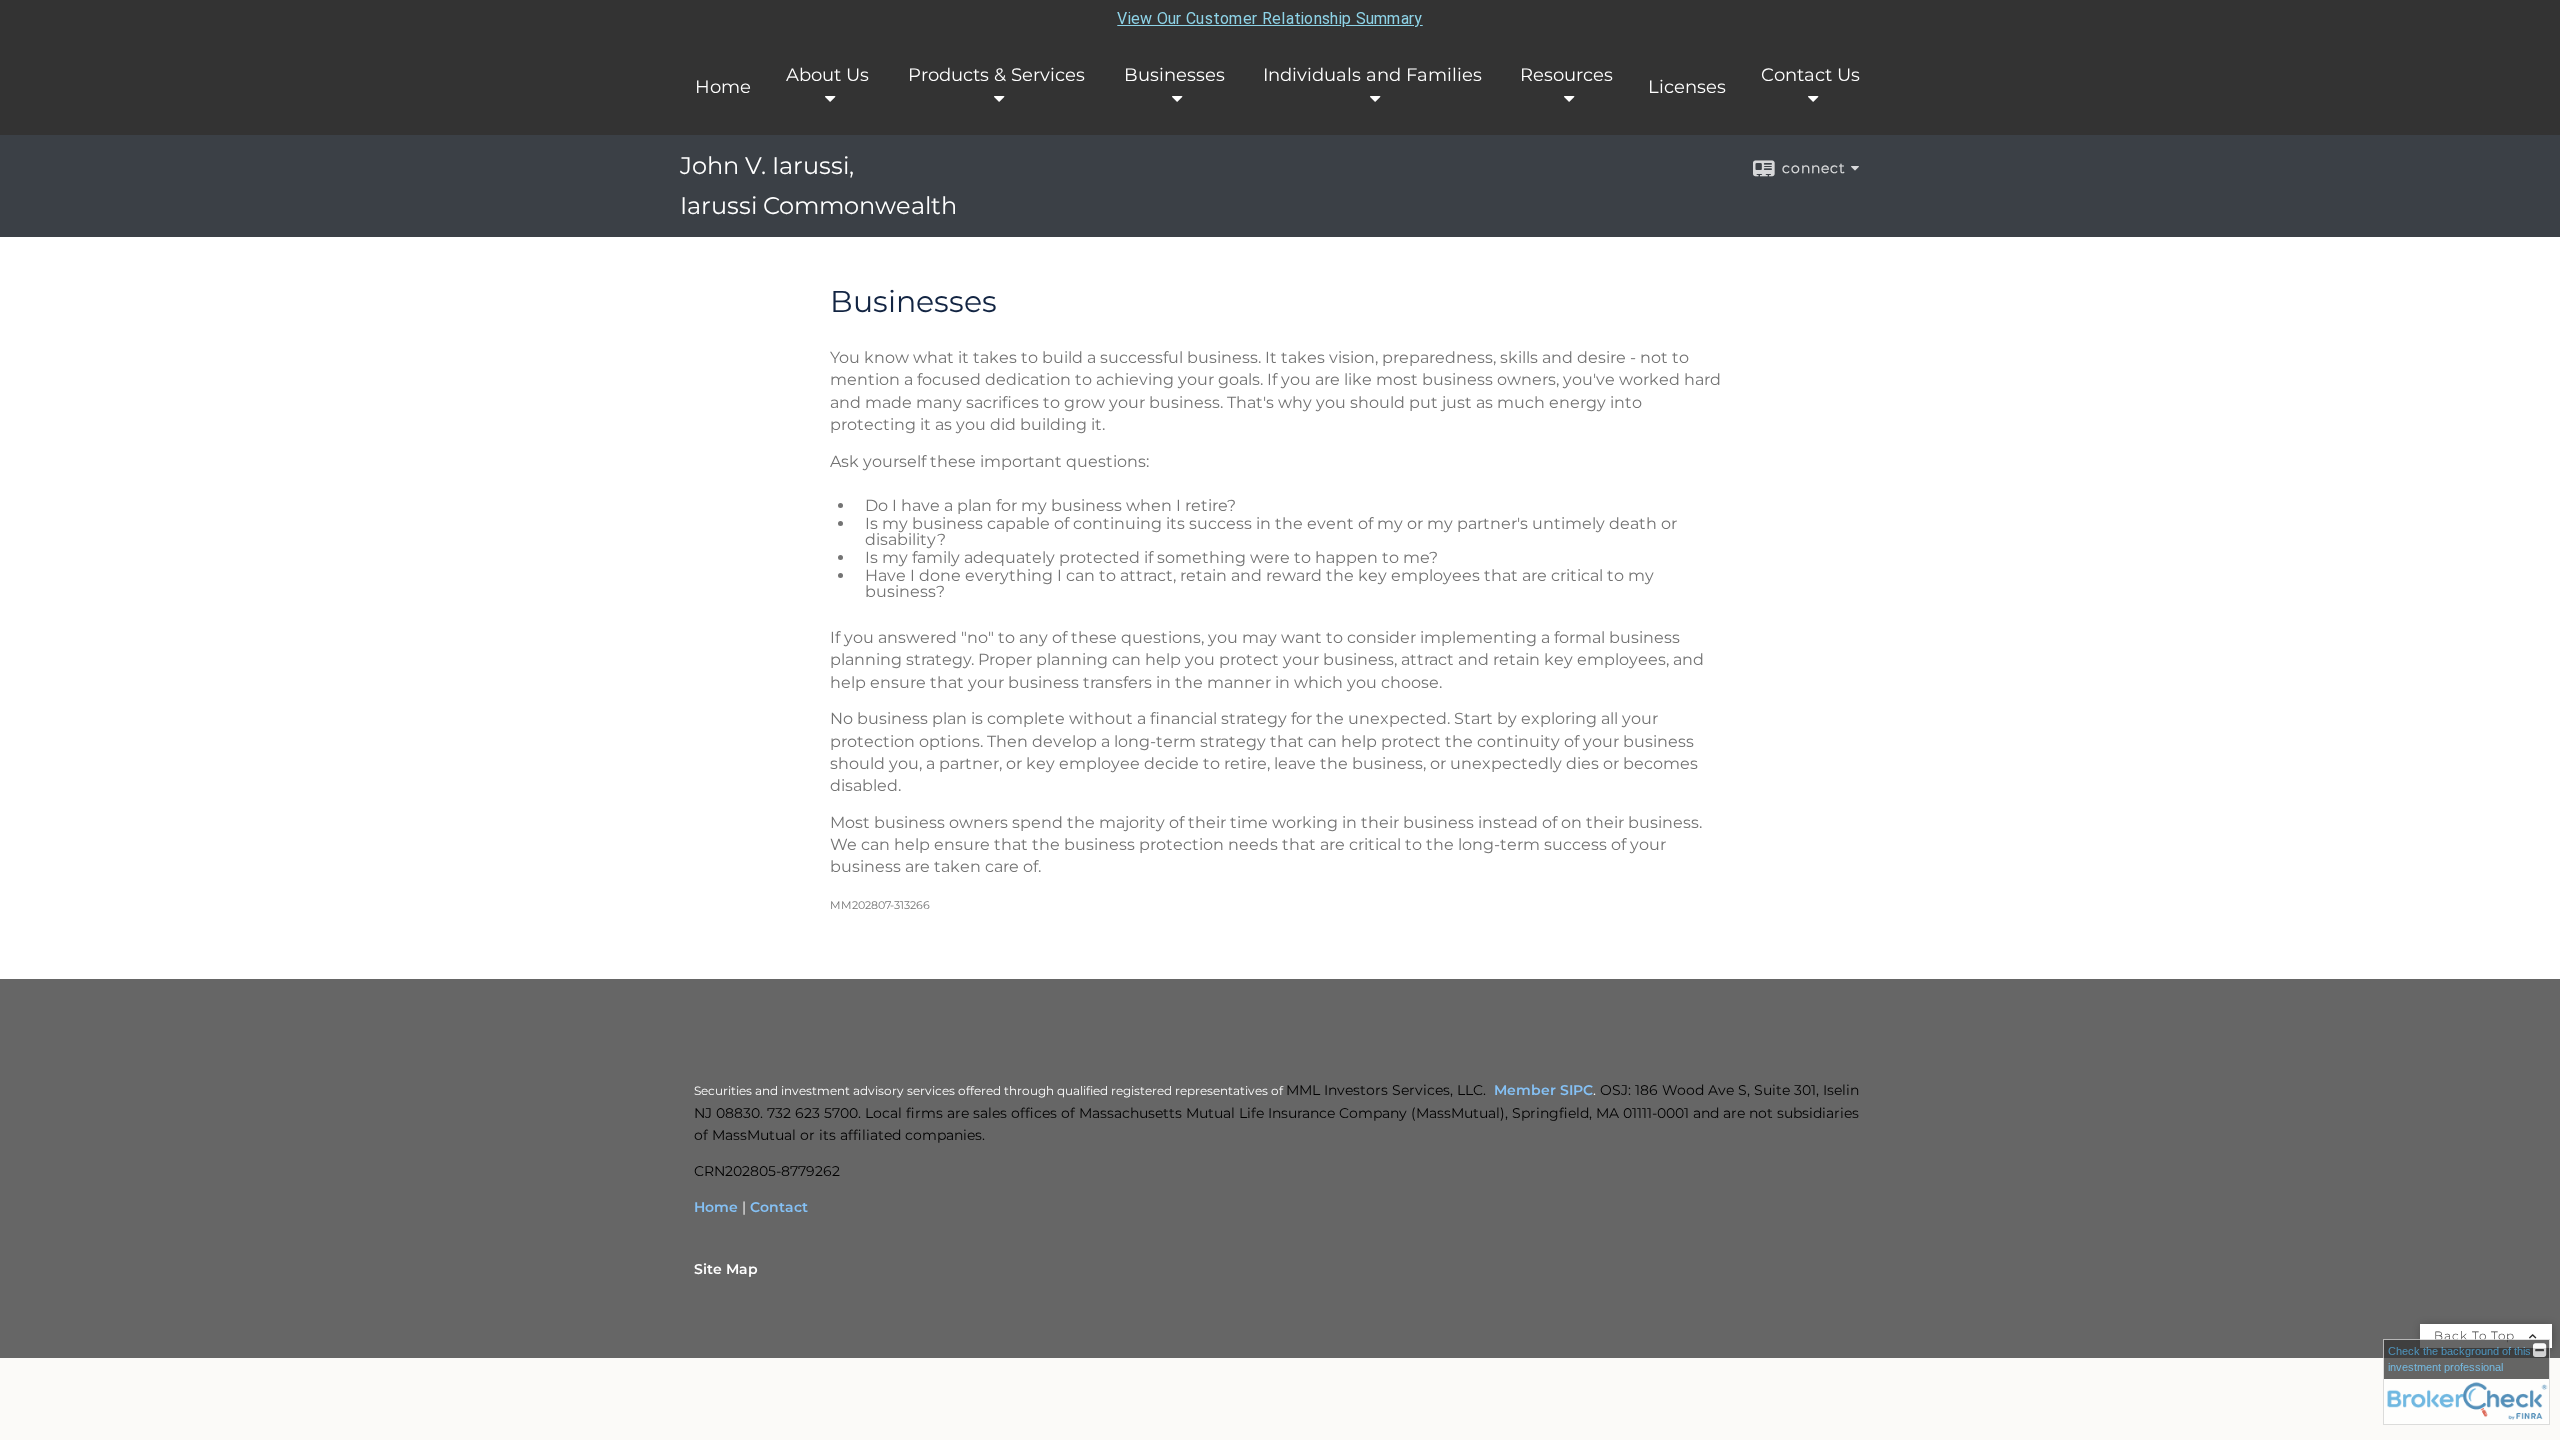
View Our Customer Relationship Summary (1269, 18)
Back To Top (2476, 1335)
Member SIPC (1543, 1090)
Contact (779, 1207)
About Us (827, 75)
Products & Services (996, 75)
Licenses (1687, 87)
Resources (1566, 75)
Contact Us (1810, 75)
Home (723, 87)
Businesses (1174, 75)
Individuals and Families (1372, 75)
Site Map (726, 1269)
